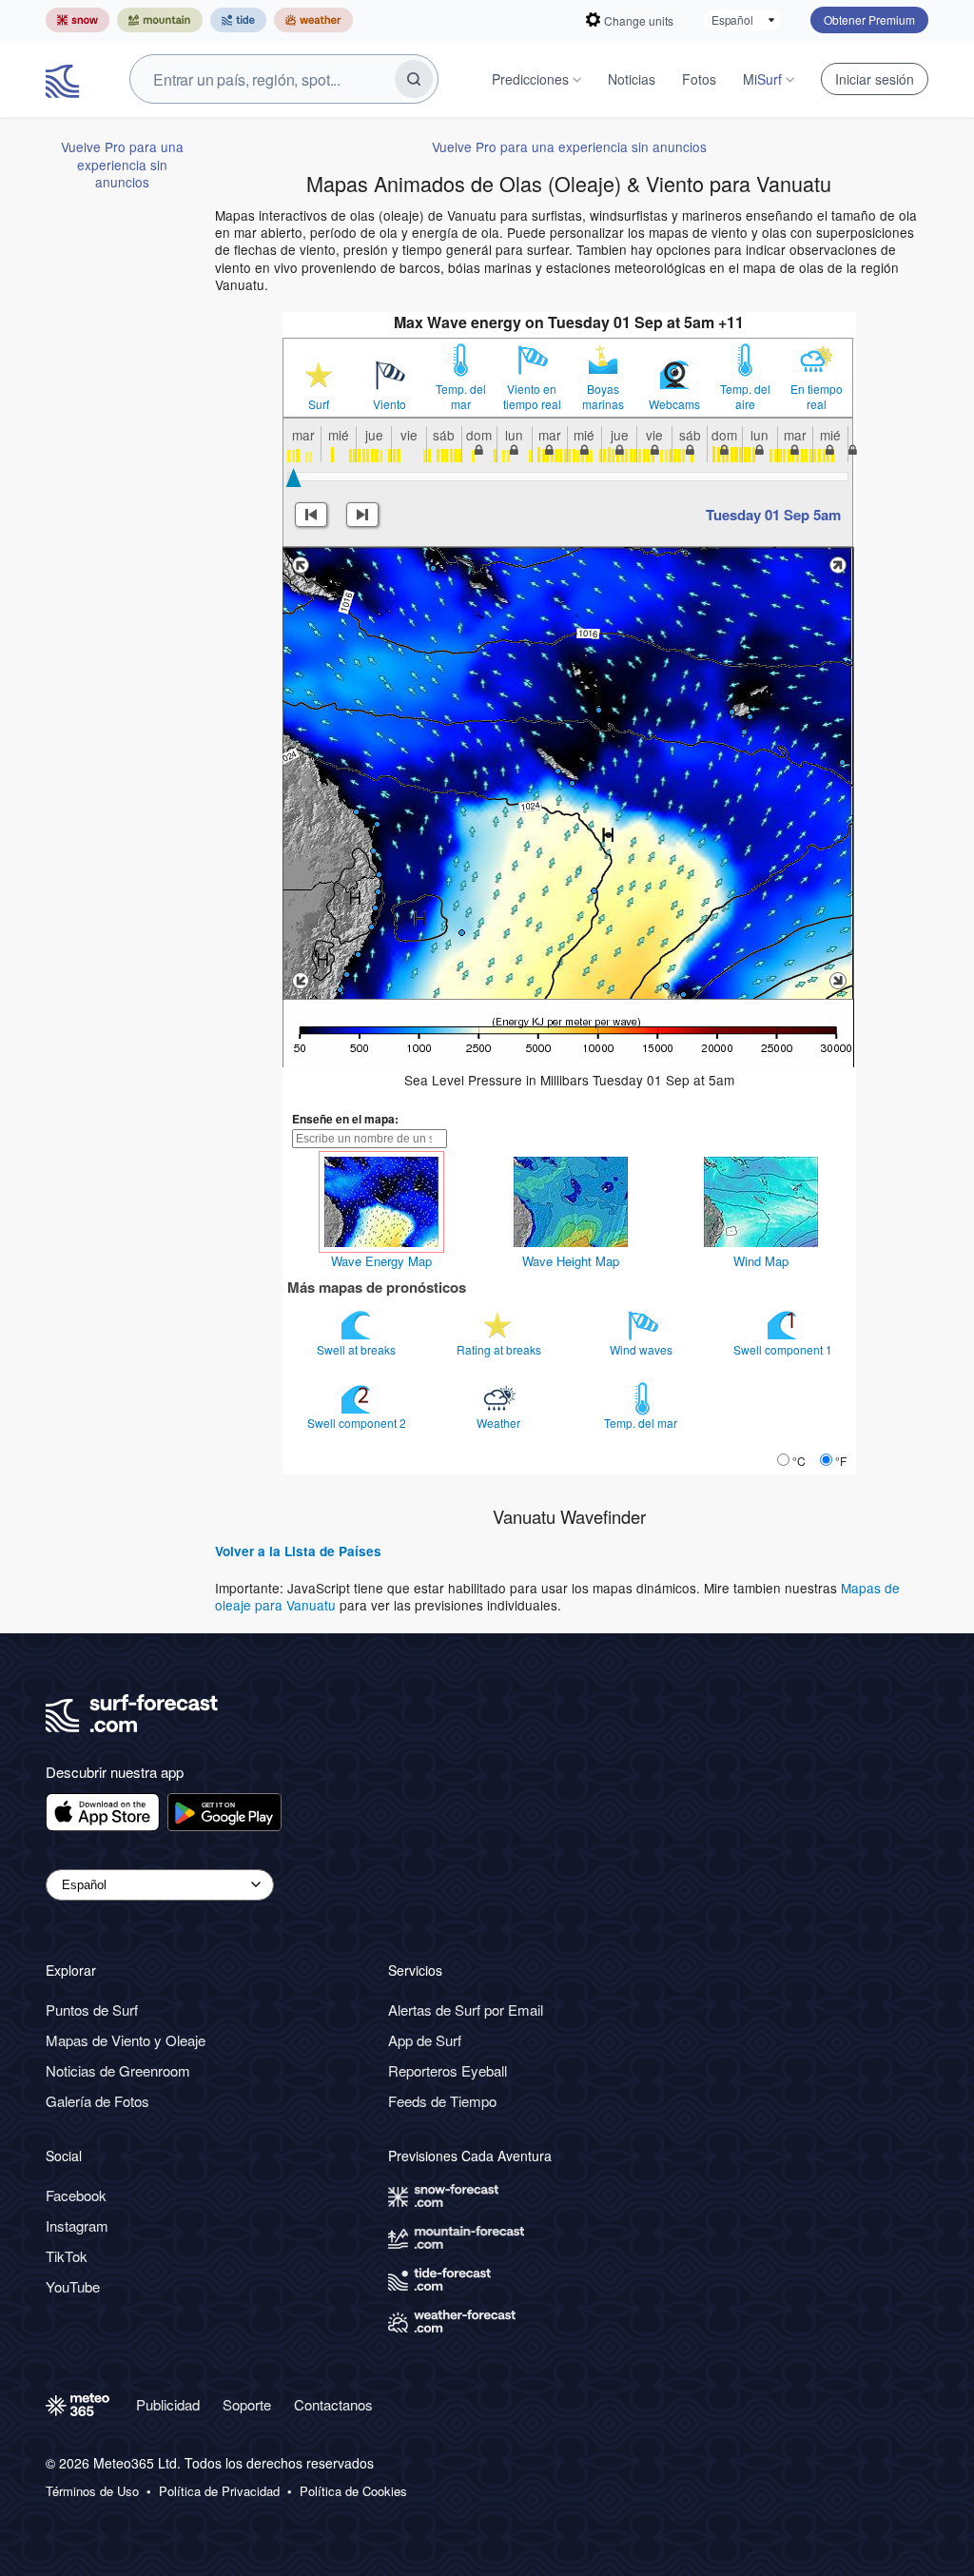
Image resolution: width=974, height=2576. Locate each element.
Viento (390, 404)
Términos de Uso (92, 2491)
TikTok (67, 2256)
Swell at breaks (358, 1349)
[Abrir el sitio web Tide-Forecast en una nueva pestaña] (238, 20)
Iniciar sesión (875, 79)
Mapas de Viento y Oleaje (126, 2040)
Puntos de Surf (92, 2010)
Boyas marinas (603, 397)
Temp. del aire (745, 397)
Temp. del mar (461, 397)
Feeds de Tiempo (442, 2101)
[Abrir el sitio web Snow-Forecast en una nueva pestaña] (78, 20)
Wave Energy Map (381, 1261)
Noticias (632, 79)
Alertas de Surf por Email (466, 2010)
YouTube (73, 2286)
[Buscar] (414, 79)
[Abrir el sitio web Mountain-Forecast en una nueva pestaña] (160, 20)
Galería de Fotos (97, 2101)
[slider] (293, 478)
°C (799, 1461)
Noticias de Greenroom (118, 2070)
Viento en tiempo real (532, 397)
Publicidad (168, 2404)
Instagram (77, 2225)
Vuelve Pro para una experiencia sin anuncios (122, 164)
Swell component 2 (358, 1423)
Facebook (76, 2195)
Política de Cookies (353, 2491)
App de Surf (425, 2040)
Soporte (247, 2404)
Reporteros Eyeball (448, 2070)
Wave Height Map (571, 1261)
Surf (319, 404)
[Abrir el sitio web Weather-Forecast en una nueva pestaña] (313, 20)
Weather (500, 1423)
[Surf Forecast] (65, 79)
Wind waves (643, 1349)
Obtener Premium (869, 20)
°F (841, 1461)
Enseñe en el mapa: (345, 1119)
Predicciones (530, 79)
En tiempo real (817, 397)
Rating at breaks (500, 1349)
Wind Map (761, 1261)
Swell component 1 (784, 1349)
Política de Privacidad (219, 2491)
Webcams (674, 404)
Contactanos (333, 2404)
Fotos (699, 79)
